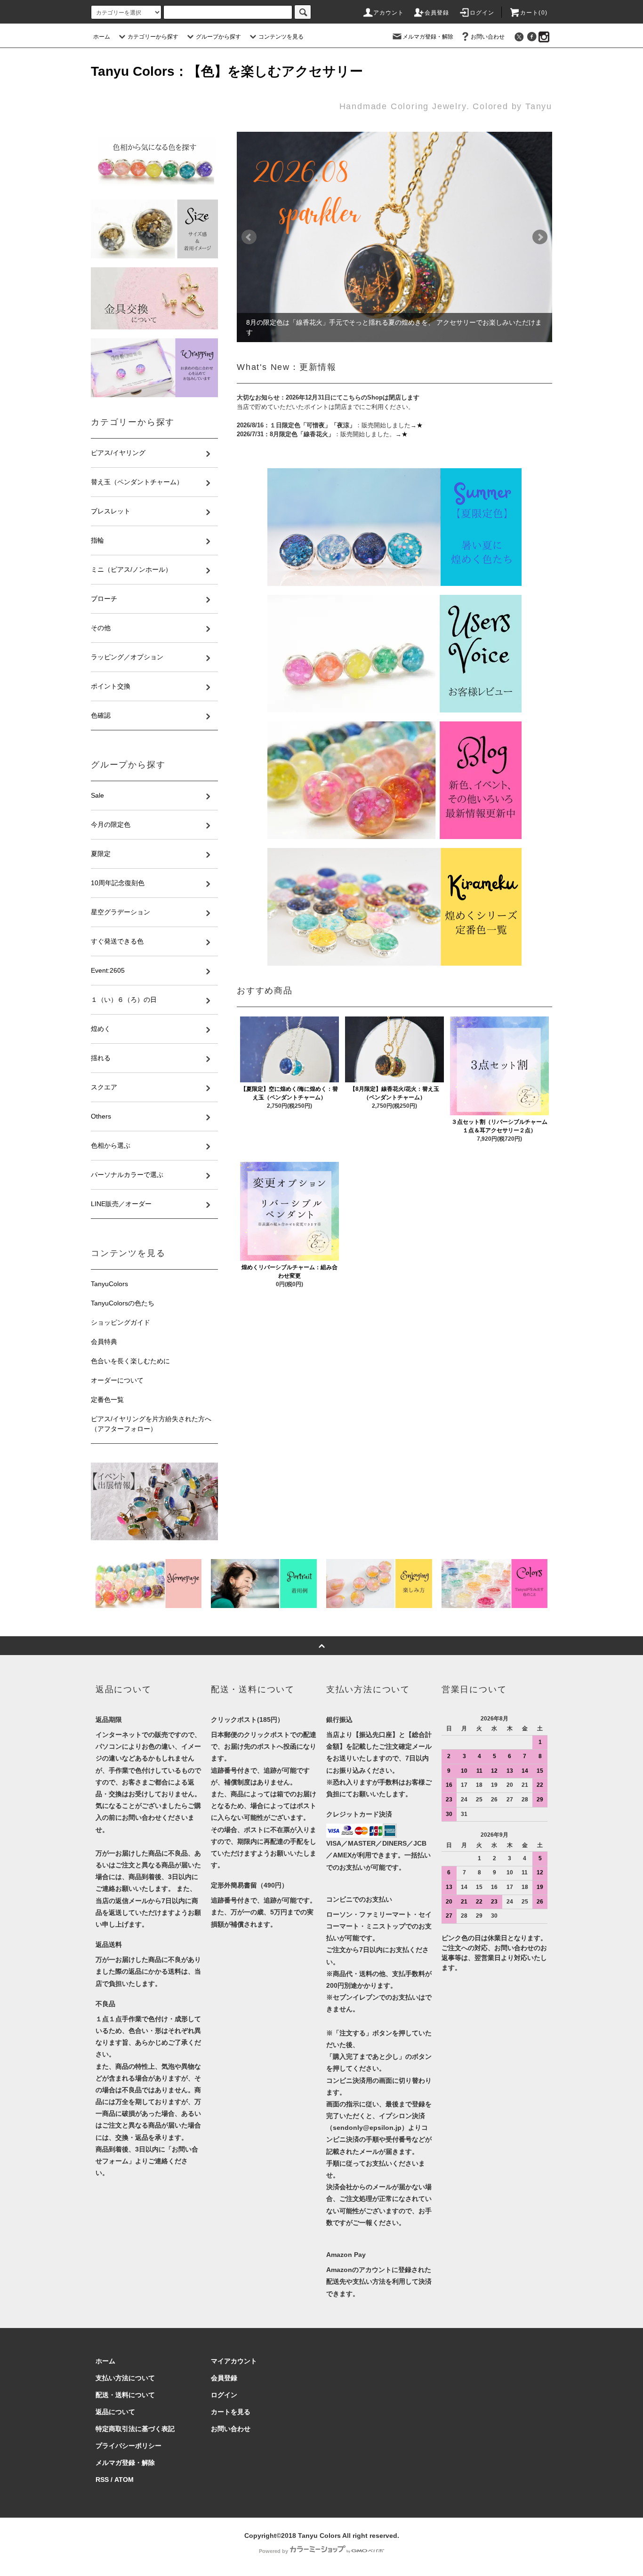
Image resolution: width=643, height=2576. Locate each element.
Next (540, 237)
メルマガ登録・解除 (428, 37)
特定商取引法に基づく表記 (135, 2429)
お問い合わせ (488, 37)
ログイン (482, 13)
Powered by (273, 2551)
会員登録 (437, 13)
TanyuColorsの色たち (123, 1303)
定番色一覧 (107, 1400)
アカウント (389, 13)
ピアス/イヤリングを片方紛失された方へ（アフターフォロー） (151, 1424)
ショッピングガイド (121, 1322)
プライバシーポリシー (129, 2446)
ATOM (124, 2480)
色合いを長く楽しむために (130, 1361)
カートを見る (231, 2412)
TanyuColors (109, 1284)
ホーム (102, 37)
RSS (102, 2480)
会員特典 (104, 1342)
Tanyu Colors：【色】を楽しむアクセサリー (227, 71)
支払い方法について (125, 2378)
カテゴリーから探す (153, 37)
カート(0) (534, 13)
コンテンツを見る (281, 37)
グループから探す (218, 37)
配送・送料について (125, 2395)
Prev (249, 237)
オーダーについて (117, 1380)
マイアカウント (234, 2361)
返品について (115, 2412)
